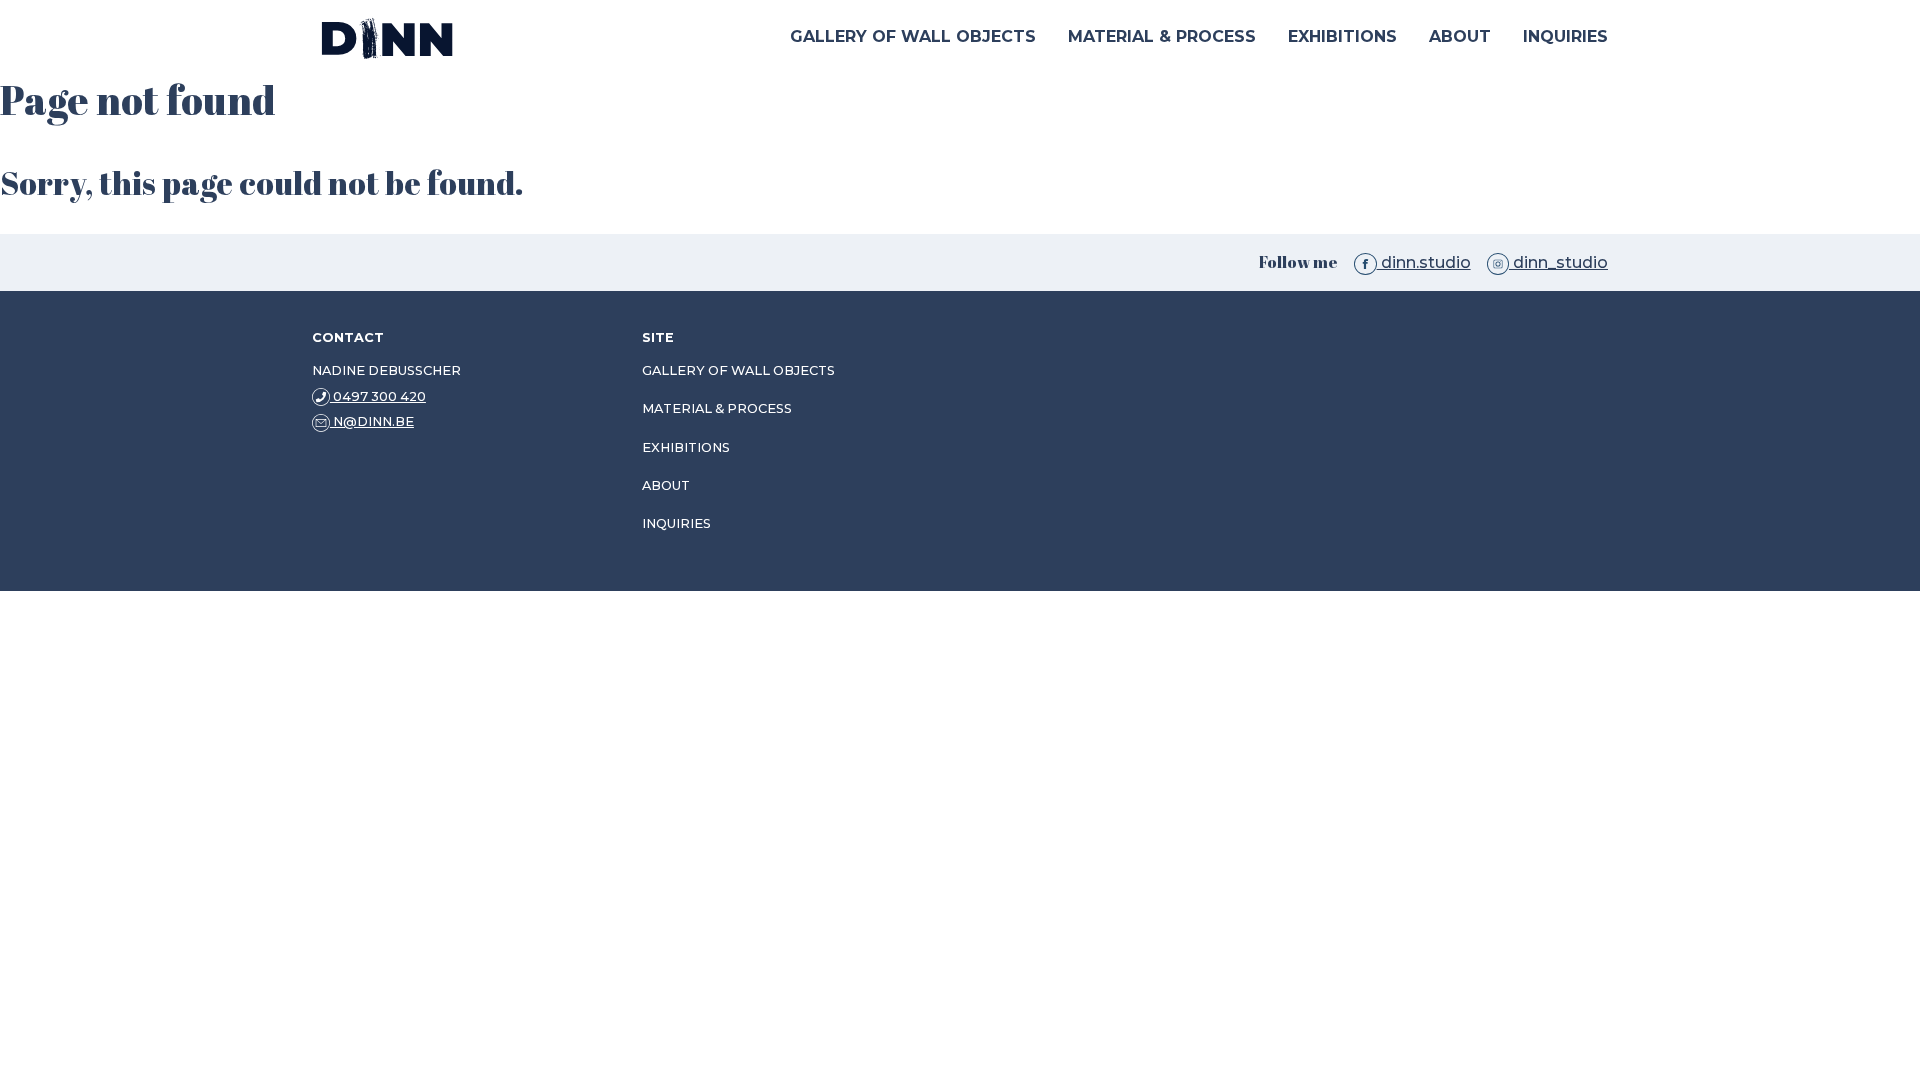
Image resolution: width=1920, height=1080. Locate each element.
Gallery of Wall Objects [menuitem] (913, 36)
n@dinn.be (372, 421)
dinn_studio (1558, 262)
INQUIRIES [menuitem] (1565, 36)
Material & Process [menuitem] (1162, 36)
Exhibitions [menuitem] (1342, 36)
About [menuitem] (1460, 36)
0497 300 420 (378, 396)
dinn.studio (1423, 262)
